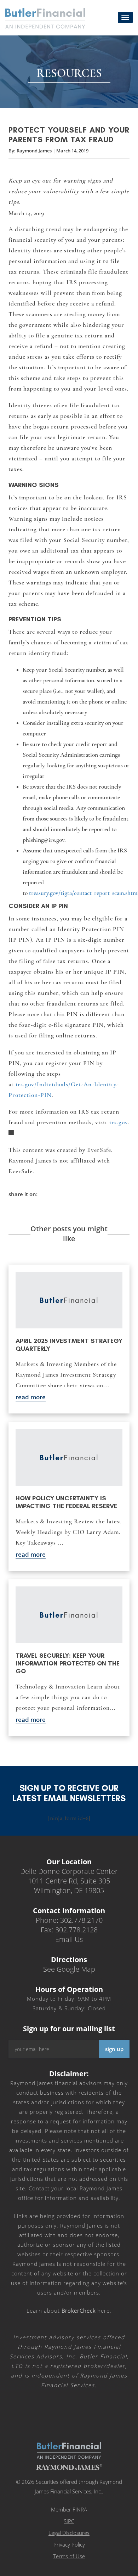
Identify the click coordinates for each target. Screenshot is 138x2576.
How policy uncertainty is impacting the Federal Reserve (66, 1502)
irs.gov (119, 1122)
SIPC (69, 2521)
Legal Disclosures (69, 2533)
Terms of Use (69, 2556)
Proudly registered (90, 2571)
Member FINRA (69, 2509)
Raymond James (34, 151)
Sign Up (114, 2049)
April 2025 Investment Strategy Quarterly (69, 1345)
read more (31, 1397)
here (86, 2311)
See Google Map (69, 1969)
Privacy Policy (69, 2544)
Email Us (69, 1939)
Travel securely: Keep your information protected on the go (68, 1663)
